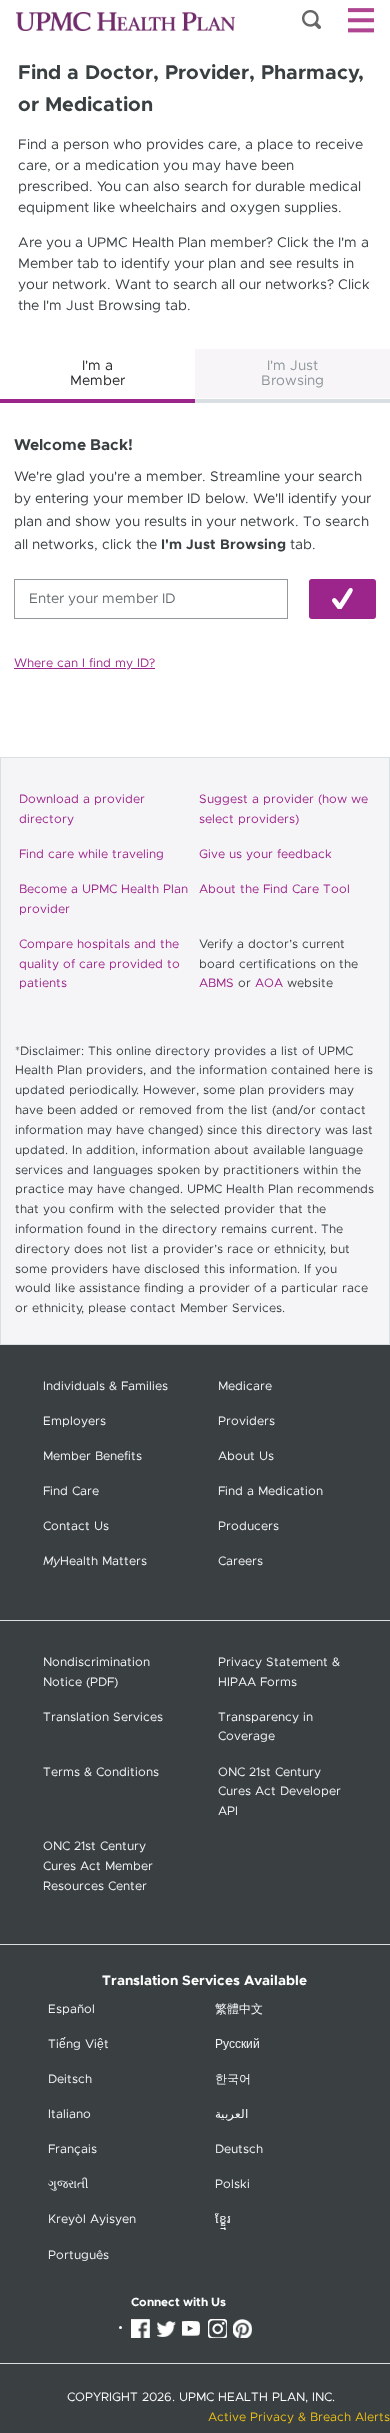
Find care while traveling (91, 854)
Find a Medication (270, 1491)
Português (78, 2255)
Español (71, 2009)
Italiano (69, 2114)
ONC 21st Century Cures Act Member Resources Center (98, 1866)
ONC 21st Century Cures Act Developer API (279, 1792)
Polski (232, 2184)
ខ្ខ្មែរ (223, 2219)
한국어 (233, 2079)
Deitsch (70, 2079)
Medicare (245, 1386)
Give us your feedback (265, 854)
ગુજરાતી (68, 2184)
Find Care (71, 1491)
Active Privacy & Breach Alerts (299, 2417)
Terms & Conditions (101, 1772)
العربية (231, 2114)
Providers (246, 1421)
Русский (237, 2044)
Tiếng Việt (78, 2044)
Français (72, 2149)
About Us (246, 1456)
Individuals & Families (105, 1386)
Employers (74, 1421)
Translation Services (103, 1717)
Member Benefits (92, 1456)
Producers (248, 1526)
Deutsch (239, 2149)
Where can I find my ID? (84, 663)
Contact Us (76, 1526)
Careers (240, 1561)
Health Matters (95, 1561)
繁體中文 (239, 2009)
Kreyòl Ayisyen (92, 2219)
